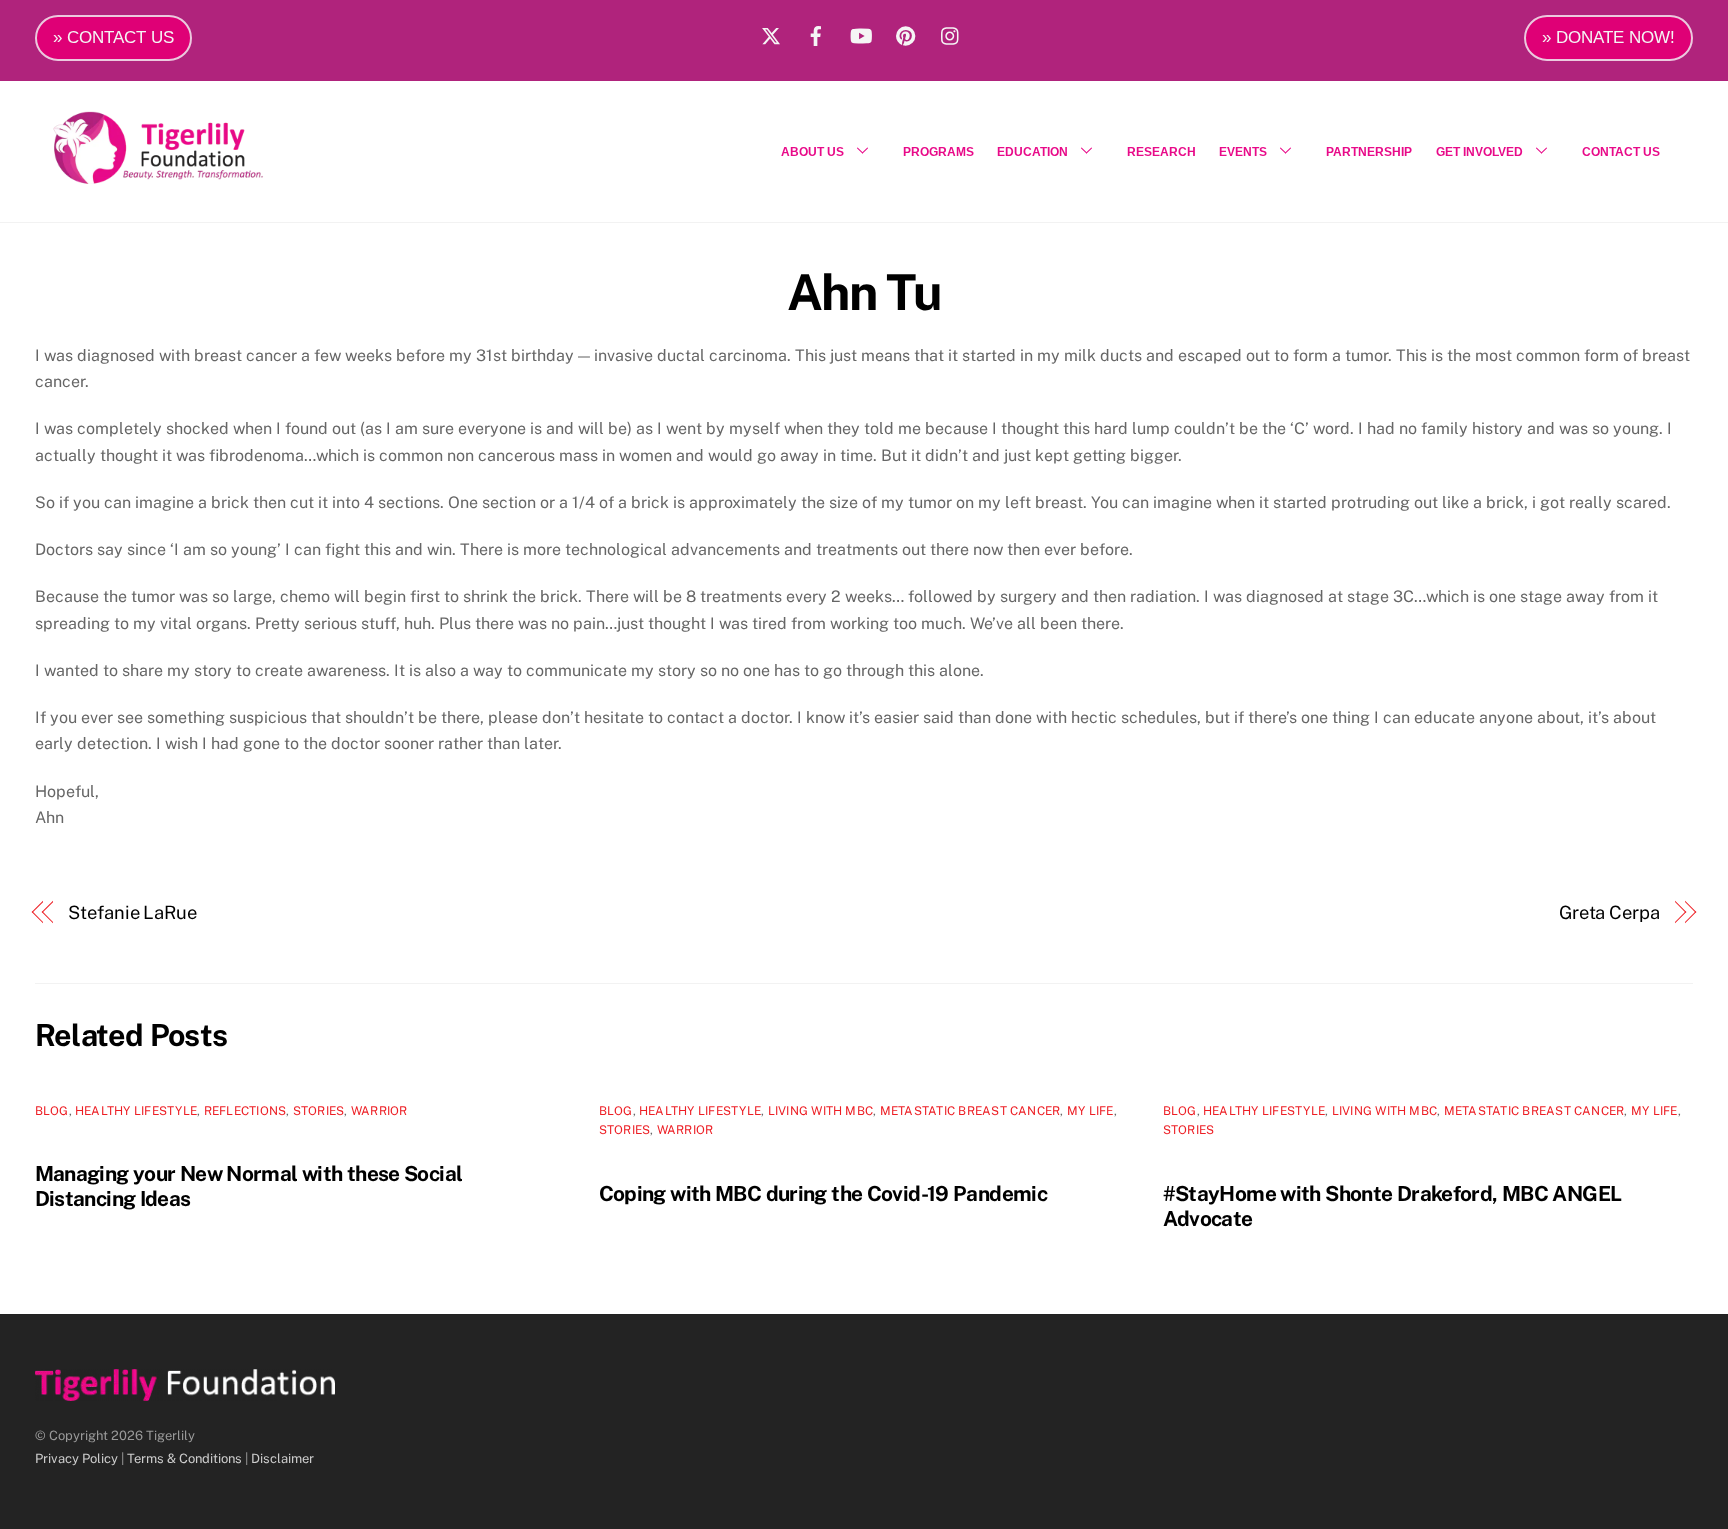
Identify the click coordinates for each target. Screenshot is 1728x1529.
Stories (319, 1111)
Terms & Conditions (184, 1458)
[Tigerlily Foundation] (201, 176)
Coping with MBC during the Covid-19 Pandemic (823, 1193)
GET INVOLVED (1479, 152)
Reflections (245, 1111)
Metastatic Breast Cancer (970, 1111)
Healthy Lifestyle (136, 1111)
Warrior (379, 1111)
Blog (52, 1111)
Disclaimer (282, 1458)
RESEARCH (1161, 152)
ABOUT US (812, 152)
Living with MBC (821, 1111)
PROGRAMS (938, 152)
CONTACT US (1621, 152)
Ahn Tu (864, 292)
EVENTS (1243, 152)
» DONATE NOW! (1608, 37)
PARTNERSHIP (1369, 152)
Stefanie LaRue (132, 912)
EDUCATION (1032, 152)
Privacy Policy (76, 1458)
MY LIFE (1090, 1111)
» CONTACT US (113, 37)
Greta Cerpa (1609, 912)
